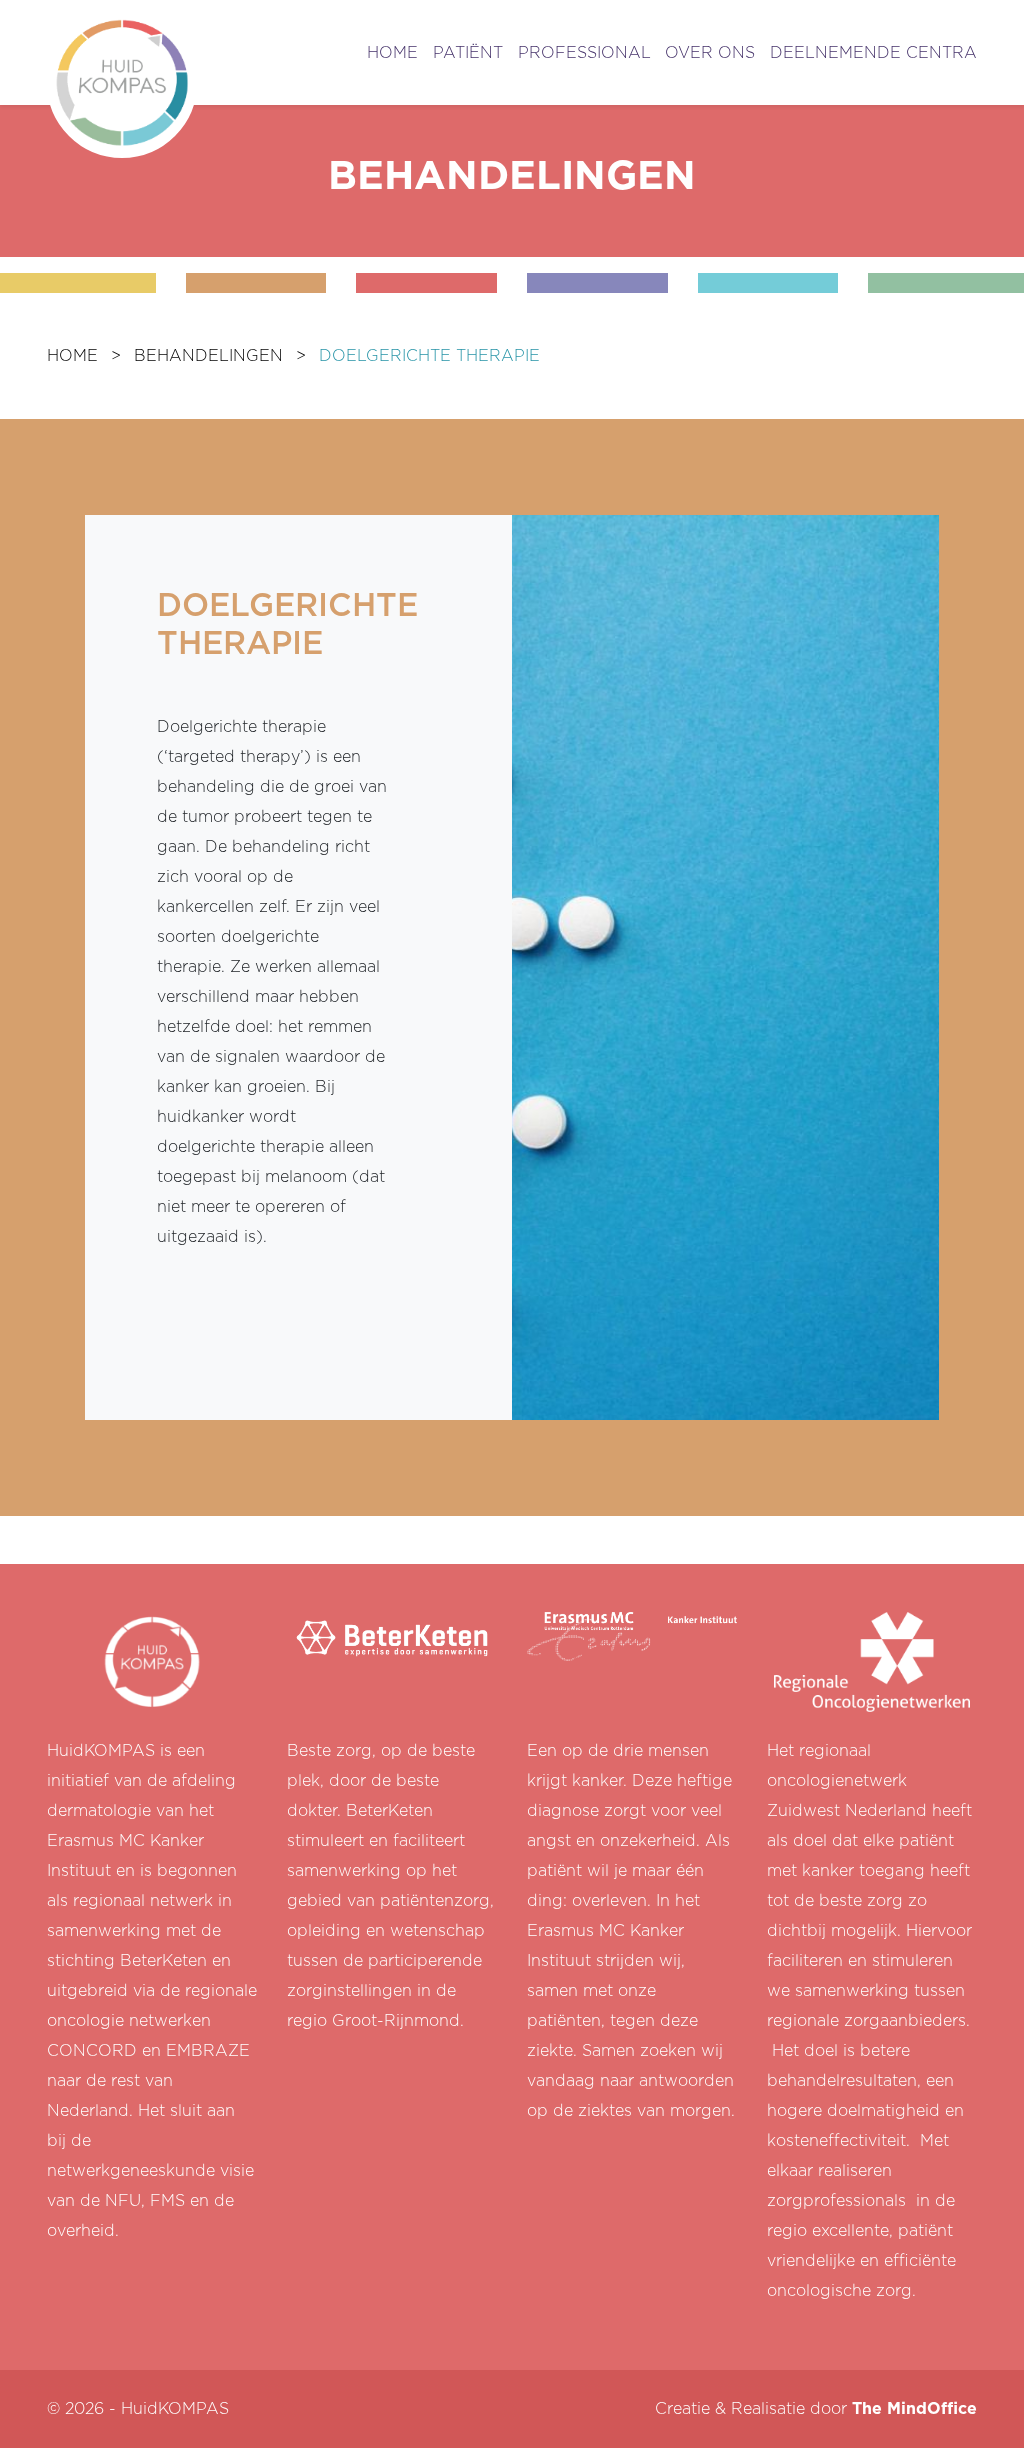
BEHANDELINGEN (208, 356)
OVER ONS (710, 53)
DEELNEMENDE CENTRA (873, 53)
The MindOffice (914, 2409)
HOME (392, 53)
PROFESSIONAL (584, 53)
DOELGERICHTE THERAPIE (429, 356)
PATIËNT (468, 53)
